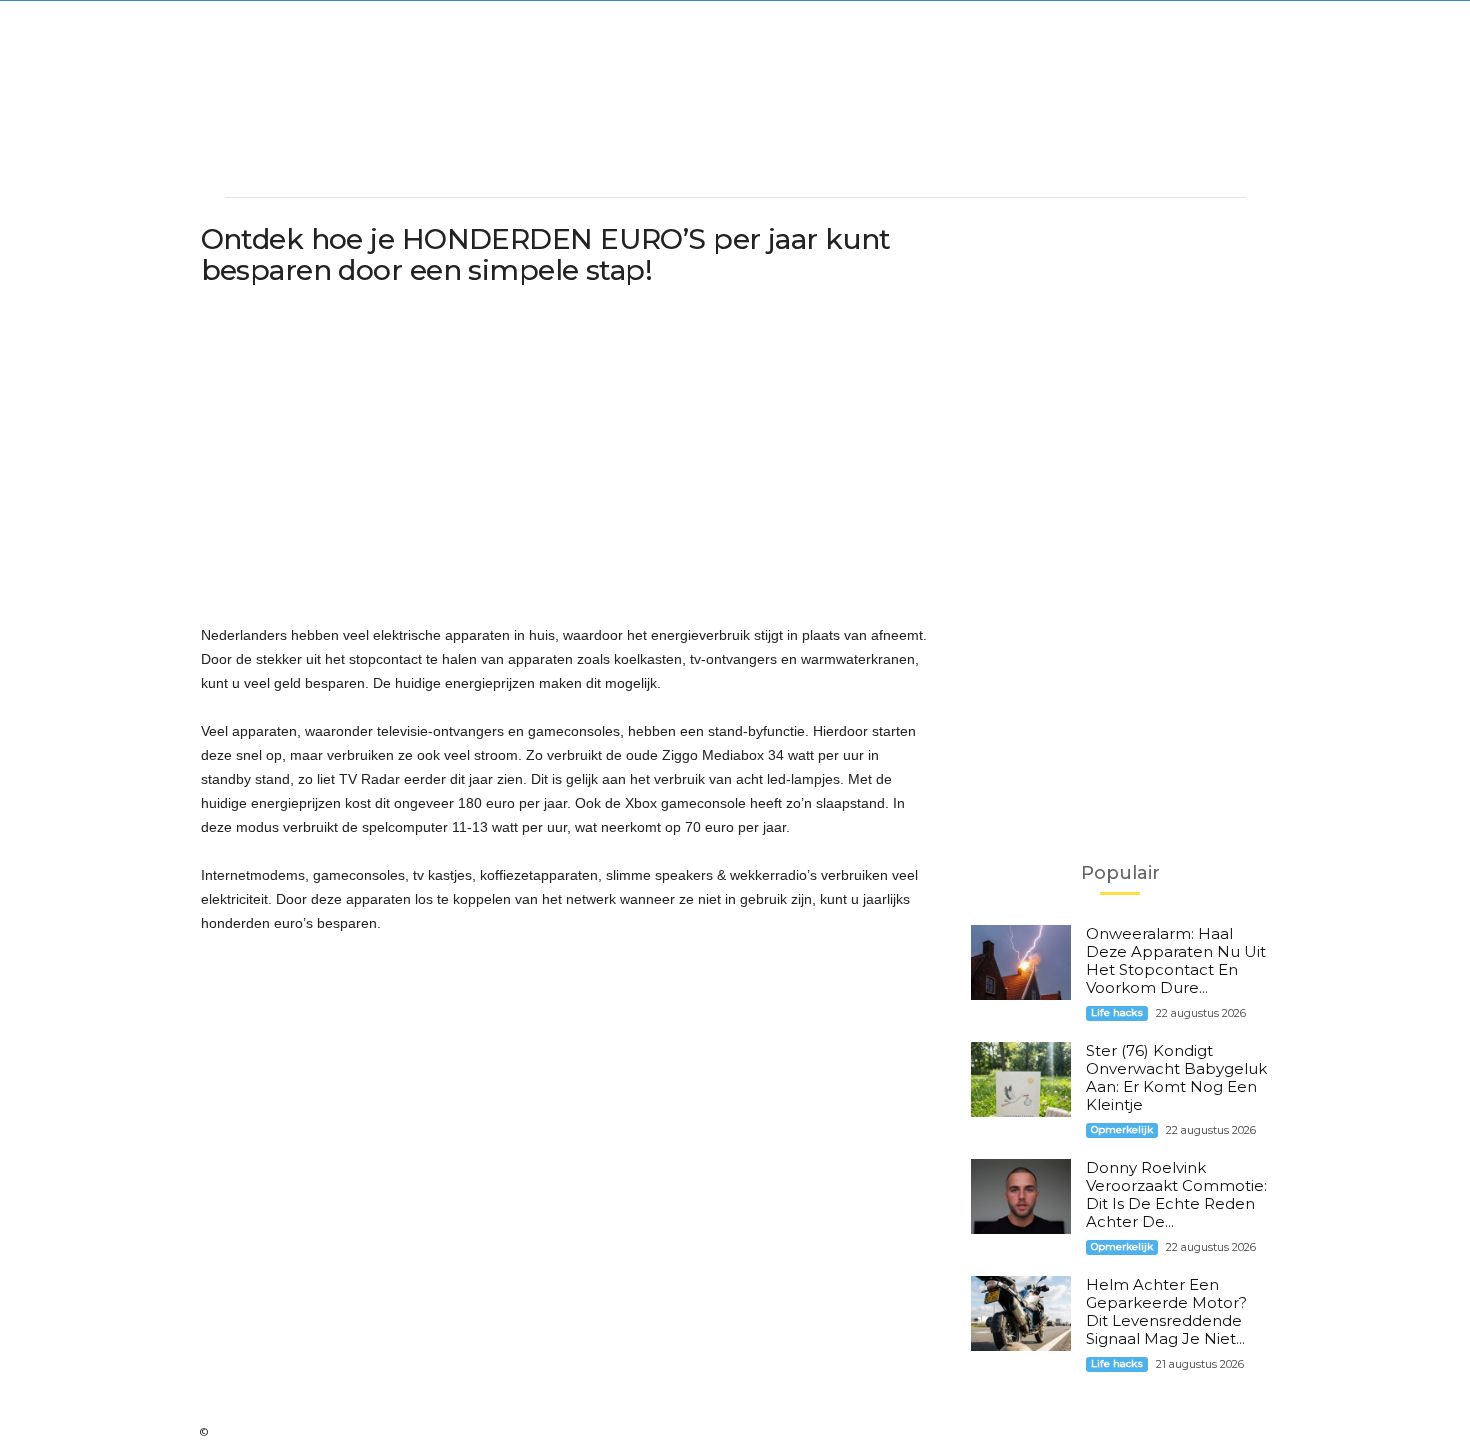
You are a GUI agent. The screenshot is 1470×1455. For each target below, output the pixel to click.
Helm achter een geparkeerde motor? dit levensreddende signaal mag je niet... (1166, 1311)
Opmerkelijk (1122, 1129)
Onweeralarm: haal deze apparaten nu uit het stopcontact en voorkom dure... (1176, 960)
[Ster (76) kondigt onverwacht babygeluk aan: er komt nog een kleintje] (1021, 1079)
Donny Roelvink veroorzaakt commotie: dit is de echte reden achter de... (1176, 1194)
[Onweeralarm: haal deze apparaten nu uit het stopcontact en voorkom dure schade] (1021, 962)
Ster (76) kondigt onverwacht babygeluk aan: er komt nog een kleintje (1176, 1077)
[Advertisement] (735, 126)
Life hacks (1117, 1012)
